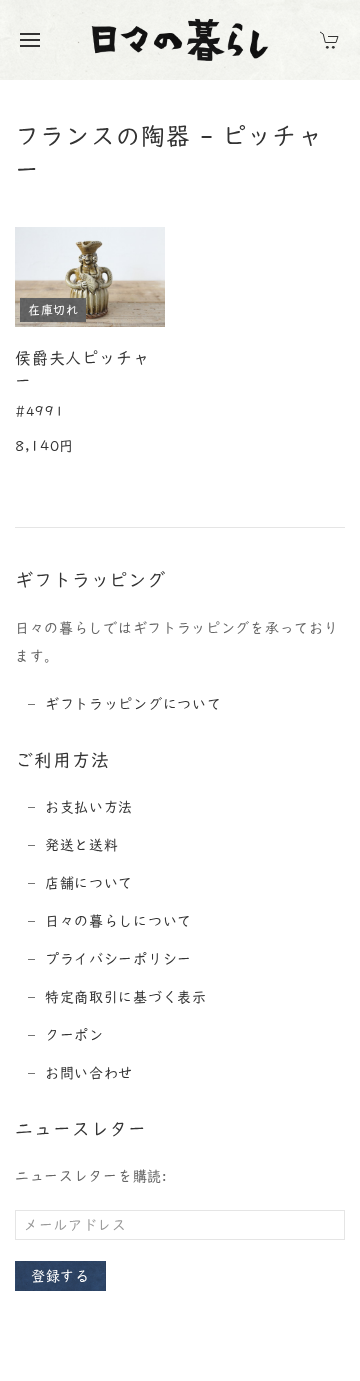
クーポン (74, 1035)
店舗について (89, 883)
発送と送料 (82, 845)
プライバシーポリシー (118, 959)
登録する (60, 1276)
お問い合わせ (89, 1073)
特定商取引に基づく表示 (126, 997)
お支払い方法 (89, 807)
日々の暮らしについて (118, 921)
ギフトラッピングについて (133, 704)
